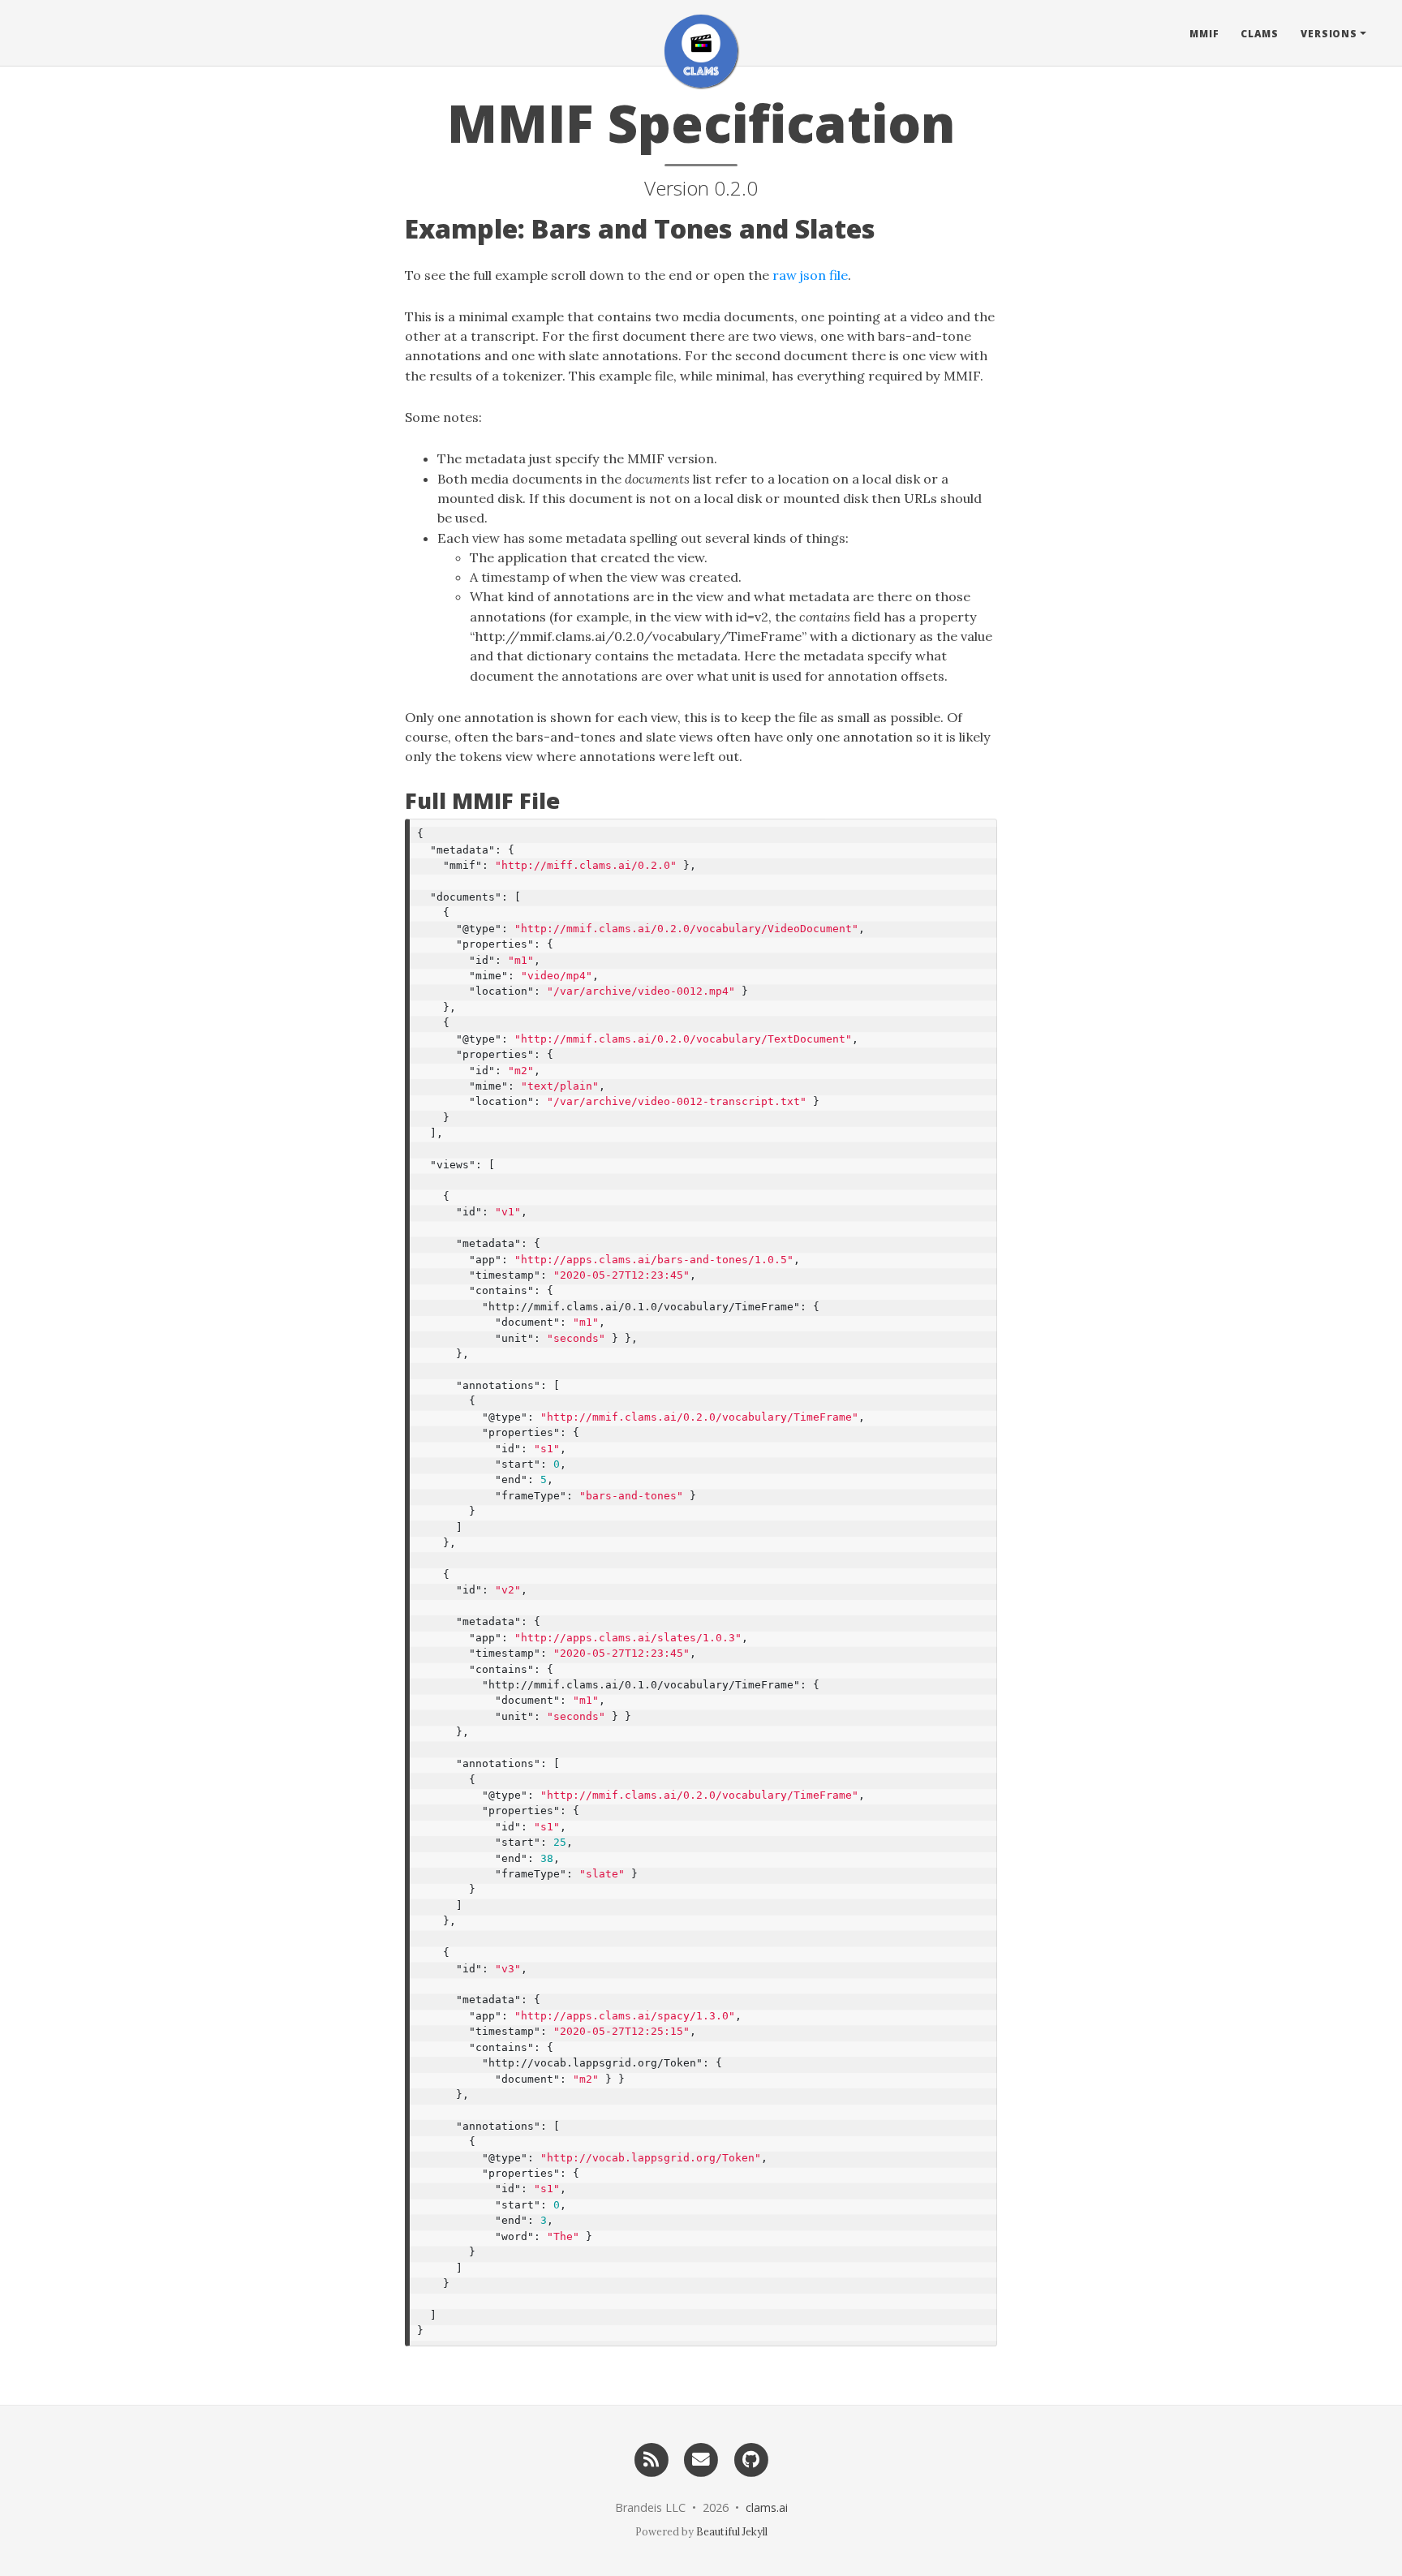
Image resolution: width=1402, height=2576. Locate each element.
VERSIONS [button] (1329, 33)
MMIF (1204, 33)
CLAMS (1260, 33)
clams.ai (767, 2507)
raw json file (810, 275)
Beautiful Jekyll (732, 2531)
